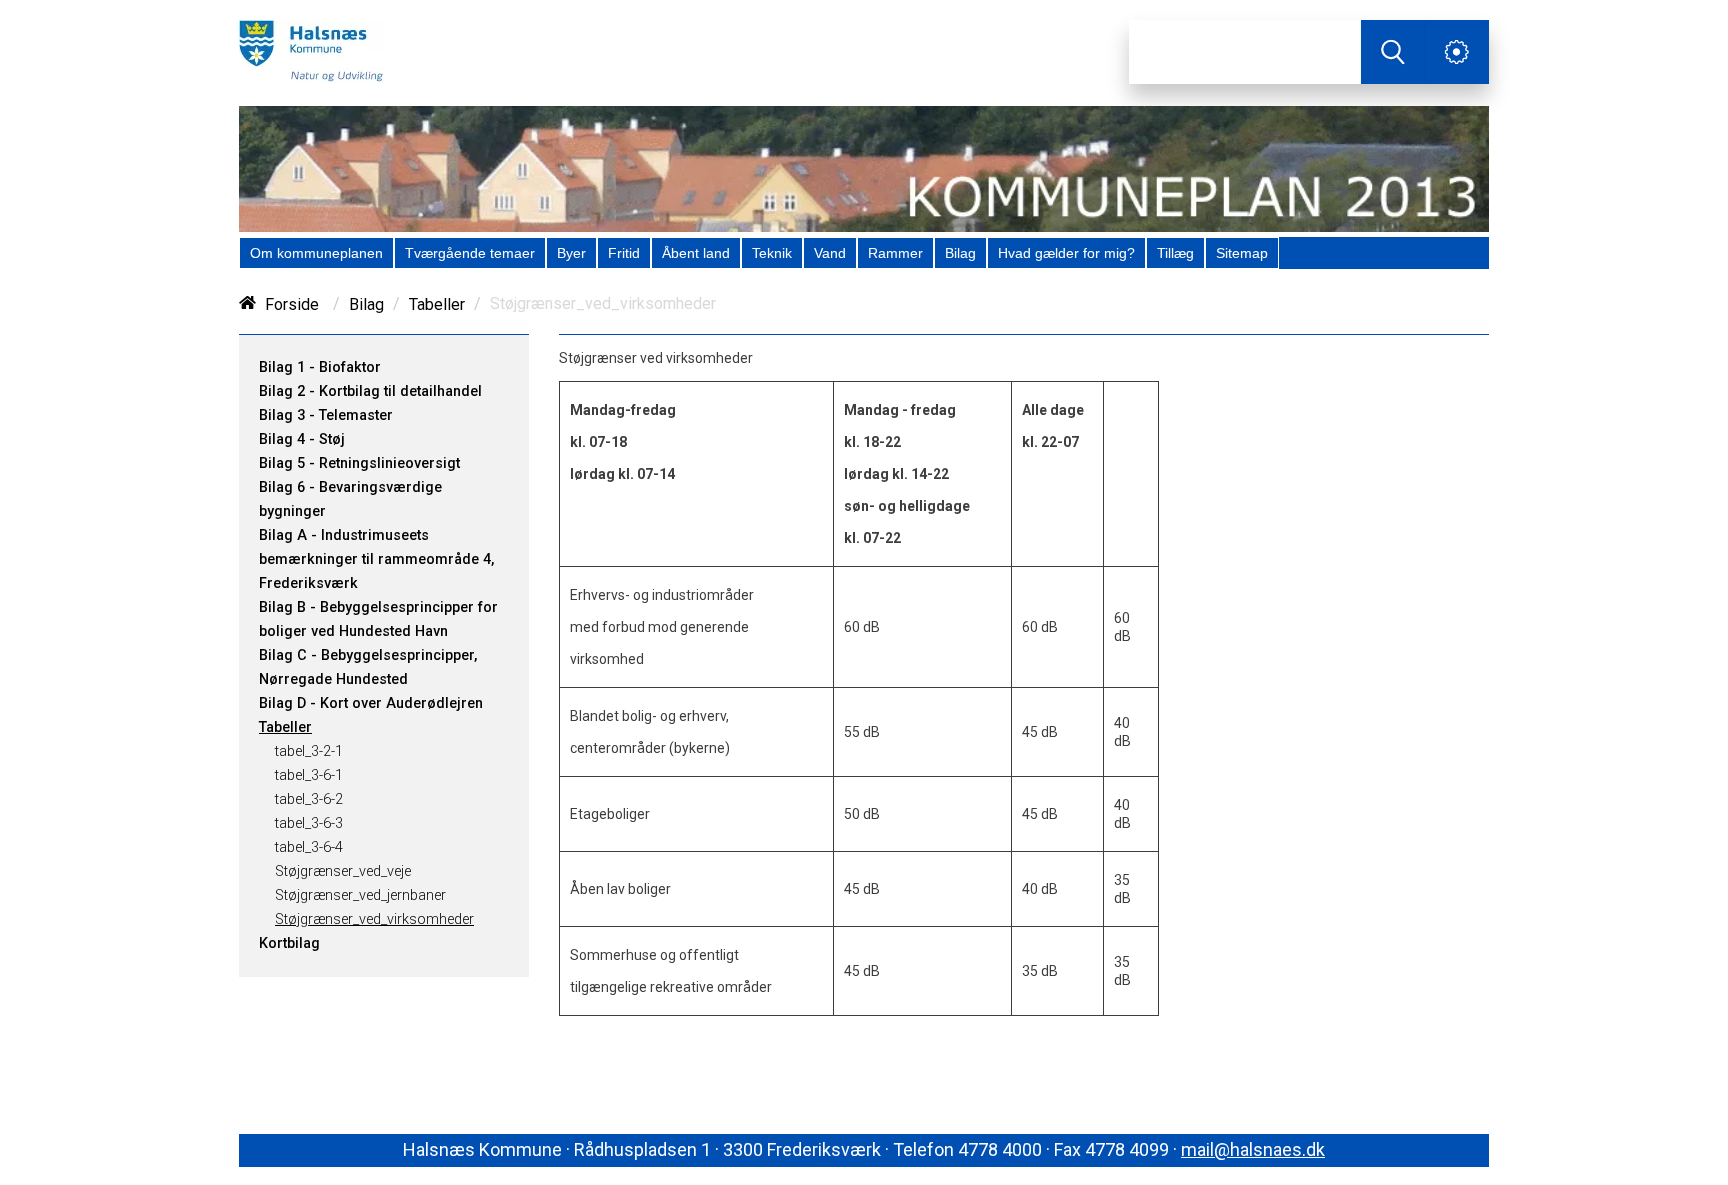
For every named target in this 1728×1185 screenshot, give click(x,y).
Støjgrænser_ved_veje (343, 871)
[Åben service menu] (1457, 52)
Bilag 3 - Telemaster (326, 415)
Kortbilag (289, 943)
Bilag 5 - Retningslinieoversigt (359, 463)
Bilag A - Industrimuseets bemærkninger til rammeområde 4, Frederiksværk (376, 559)
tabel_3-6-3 (309, 823)
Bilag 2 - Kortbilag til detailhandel (370, 391)
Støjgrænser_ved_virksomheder (374, 919)
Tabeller (437, 304)
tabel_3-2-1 (309, 751)
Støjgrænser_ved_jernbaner (360, 895)
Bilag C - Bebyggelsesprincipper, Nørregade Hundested (368, 667)
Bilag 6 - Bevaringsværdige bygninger (350, 499)
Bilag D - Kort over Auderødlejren (371, 703)
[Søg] (1393, 52)
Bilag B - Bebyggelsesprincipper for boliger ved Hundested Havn (378, 619)
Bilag (366, 304)
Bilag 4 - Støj (302, 439)
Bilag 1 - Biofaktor (320, 367)
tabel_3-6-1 (309, 775)
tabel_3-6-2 (309, 799)
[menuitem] (316, 253)
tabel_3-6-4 (309, 847)
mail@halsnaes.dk (1253, 1149)
